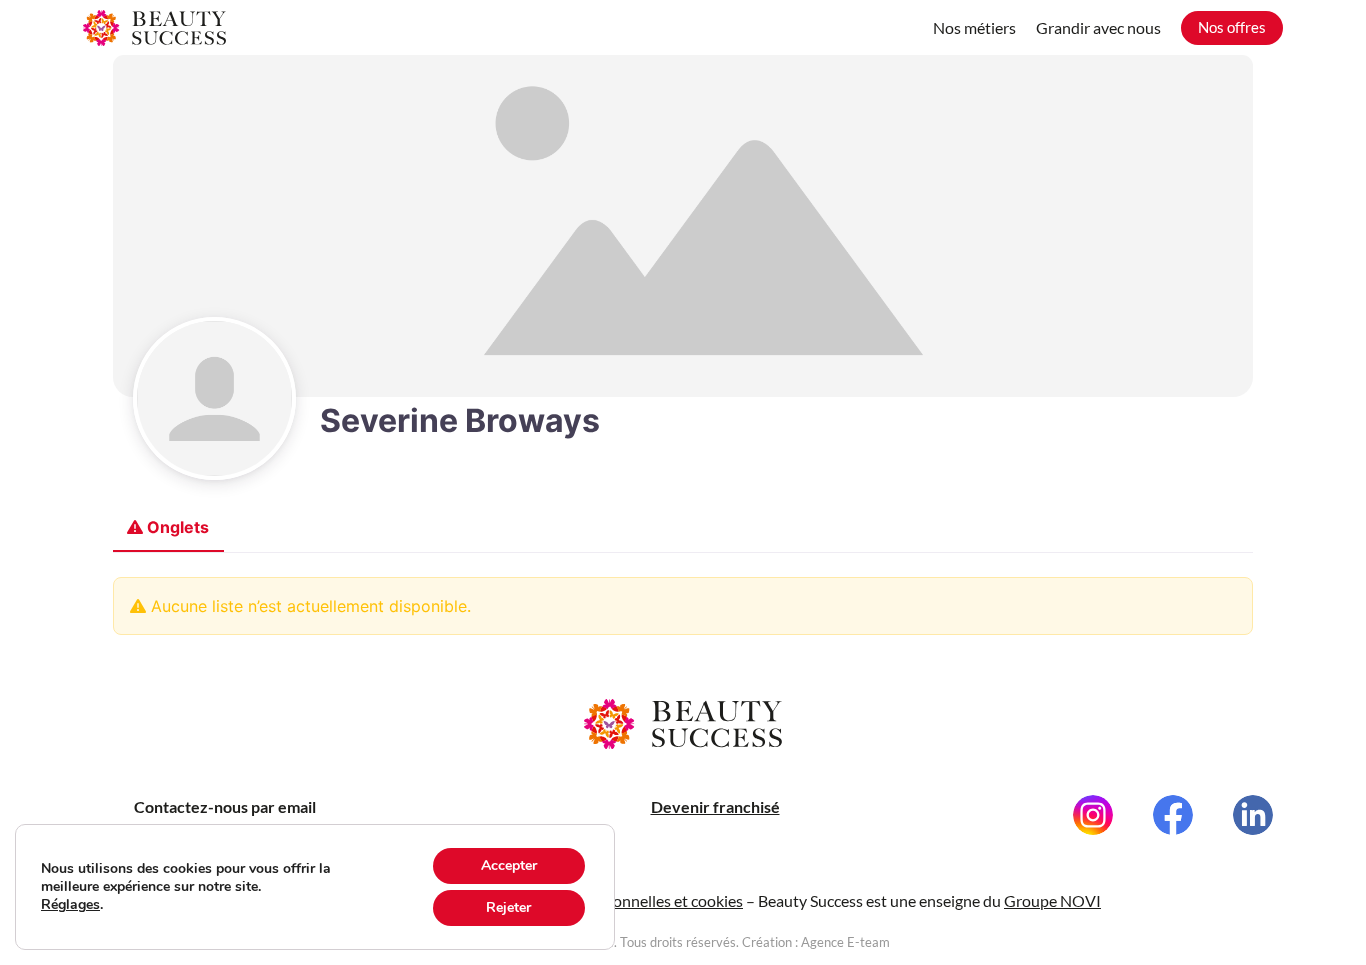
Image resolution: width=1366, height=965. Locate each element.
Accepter (509, 865)
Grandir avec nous (1098, 27)
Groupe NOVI (1052, 900)
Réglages (70, 905)
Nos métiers (974, 27)
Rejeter (508, 907)
